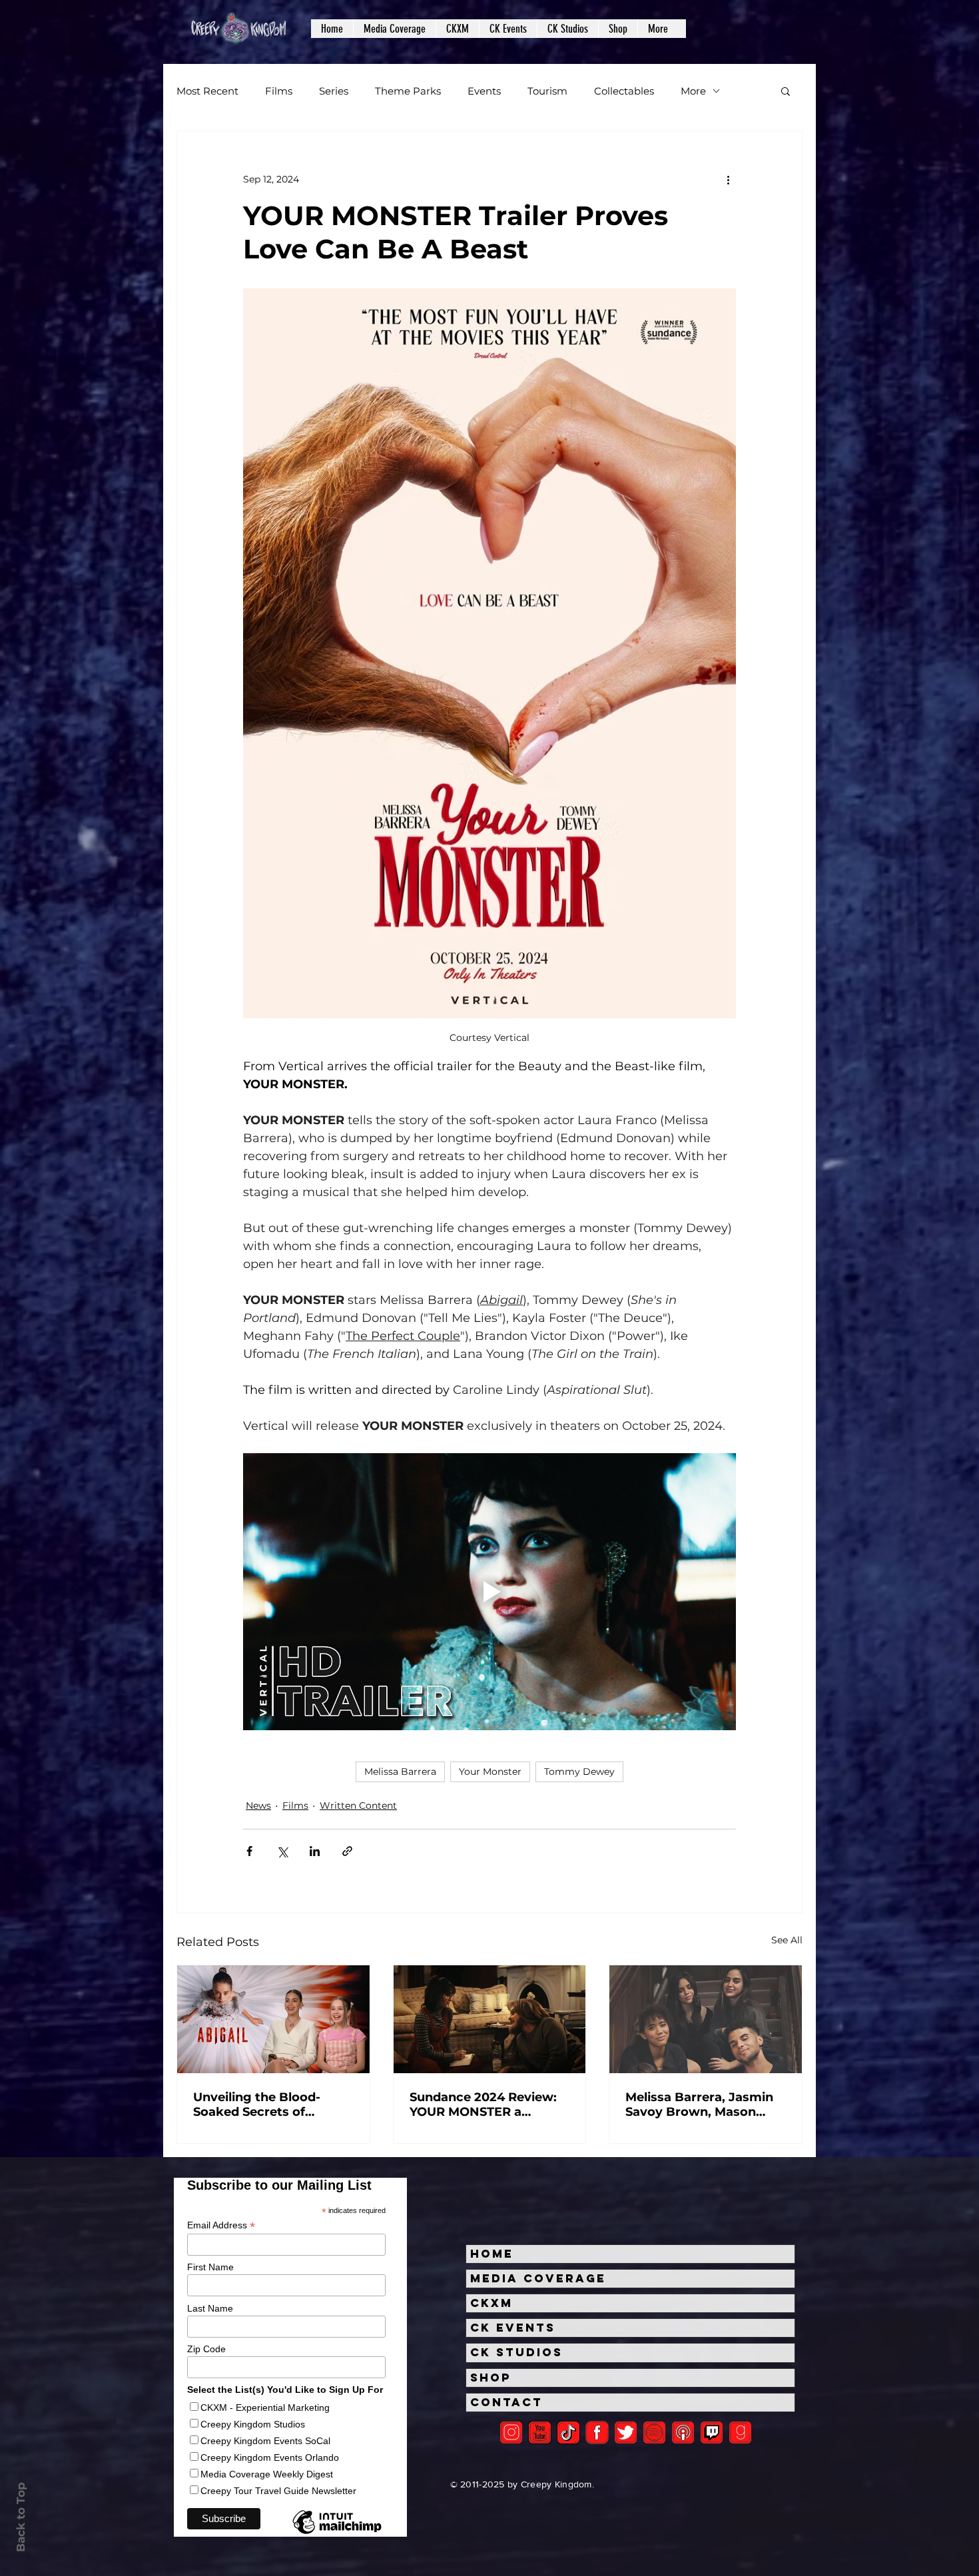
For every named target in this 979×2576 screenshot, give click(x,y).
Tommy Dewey (579, 1771)
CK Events (513, 2328)
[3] (597, 2432)
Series (334, 91)
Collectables (624, 91)
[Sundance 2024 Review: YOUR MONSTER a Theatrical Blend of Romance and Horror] (490, 2019)
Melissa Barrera (400, 1771)
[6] (654, 2432)
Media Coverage (538, 2278)
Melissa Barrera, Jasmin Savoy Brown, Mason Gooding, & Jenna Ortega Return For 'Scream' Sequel (704, 2104)
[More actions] (728, 179)
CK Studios (516, 2352)
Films (279, 91)
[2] (511, 2432)
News (258, 1805)
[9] (740, 2432)
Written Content (358, 1805)
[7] (683, 2432)
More (693, 91)
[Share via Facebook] (249, 1851)
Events (484, 91)
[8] (712, 2432)
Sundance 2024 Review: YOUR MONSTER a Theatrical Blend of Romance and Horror (483, 2104)
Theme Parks (408, 91)
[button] (394, 29)
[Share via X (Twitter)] (282, 1851)
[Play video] (489, 1592)
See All (787, 1940)
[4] (626, 2432)
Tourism (547, 91)
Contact (506, 2402)
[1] (568, 2432)
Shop (491, 2378)
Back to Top (21, 2517)
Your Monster (490, 1771)
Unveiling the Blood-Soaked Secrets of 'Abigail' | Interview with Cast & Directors (268, 2104)
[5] (540, 2432)
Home (492, 2254)
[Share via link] (347, 1851)
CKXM (491, 2303)
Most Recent (207, 91)
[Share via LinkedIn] (315, 1851)
